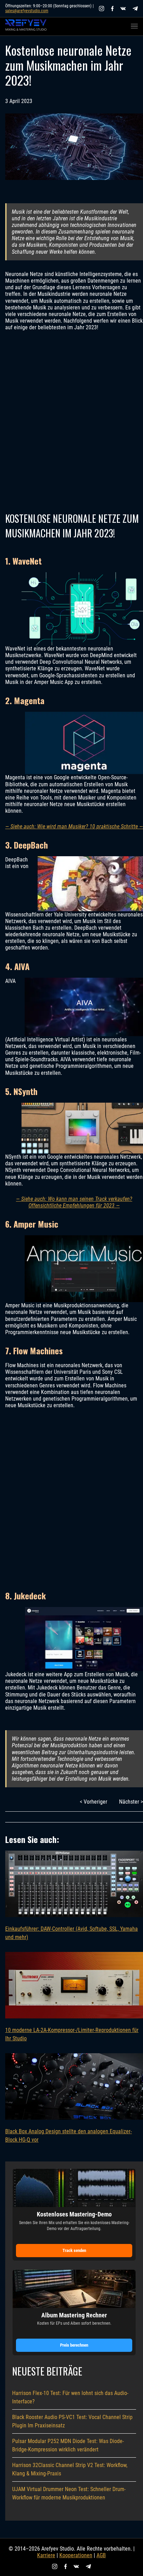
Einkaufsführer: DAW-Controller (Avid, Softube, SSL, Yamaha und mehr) (71, 1933)
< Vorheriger (94, 1802)
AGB (101, 2555)
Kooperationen (76, 2555)
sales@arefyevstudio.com (27, 11)
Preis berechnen (74, 2345)
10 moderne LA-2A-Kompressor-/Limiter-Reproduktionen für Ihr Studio (72, 2034)
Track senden (74, 2250)
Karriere (46, 2555)
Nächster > (131, 1802)
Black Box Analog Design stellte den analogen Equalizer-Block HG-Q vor (69, 2136)
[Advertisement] (71, 421)
